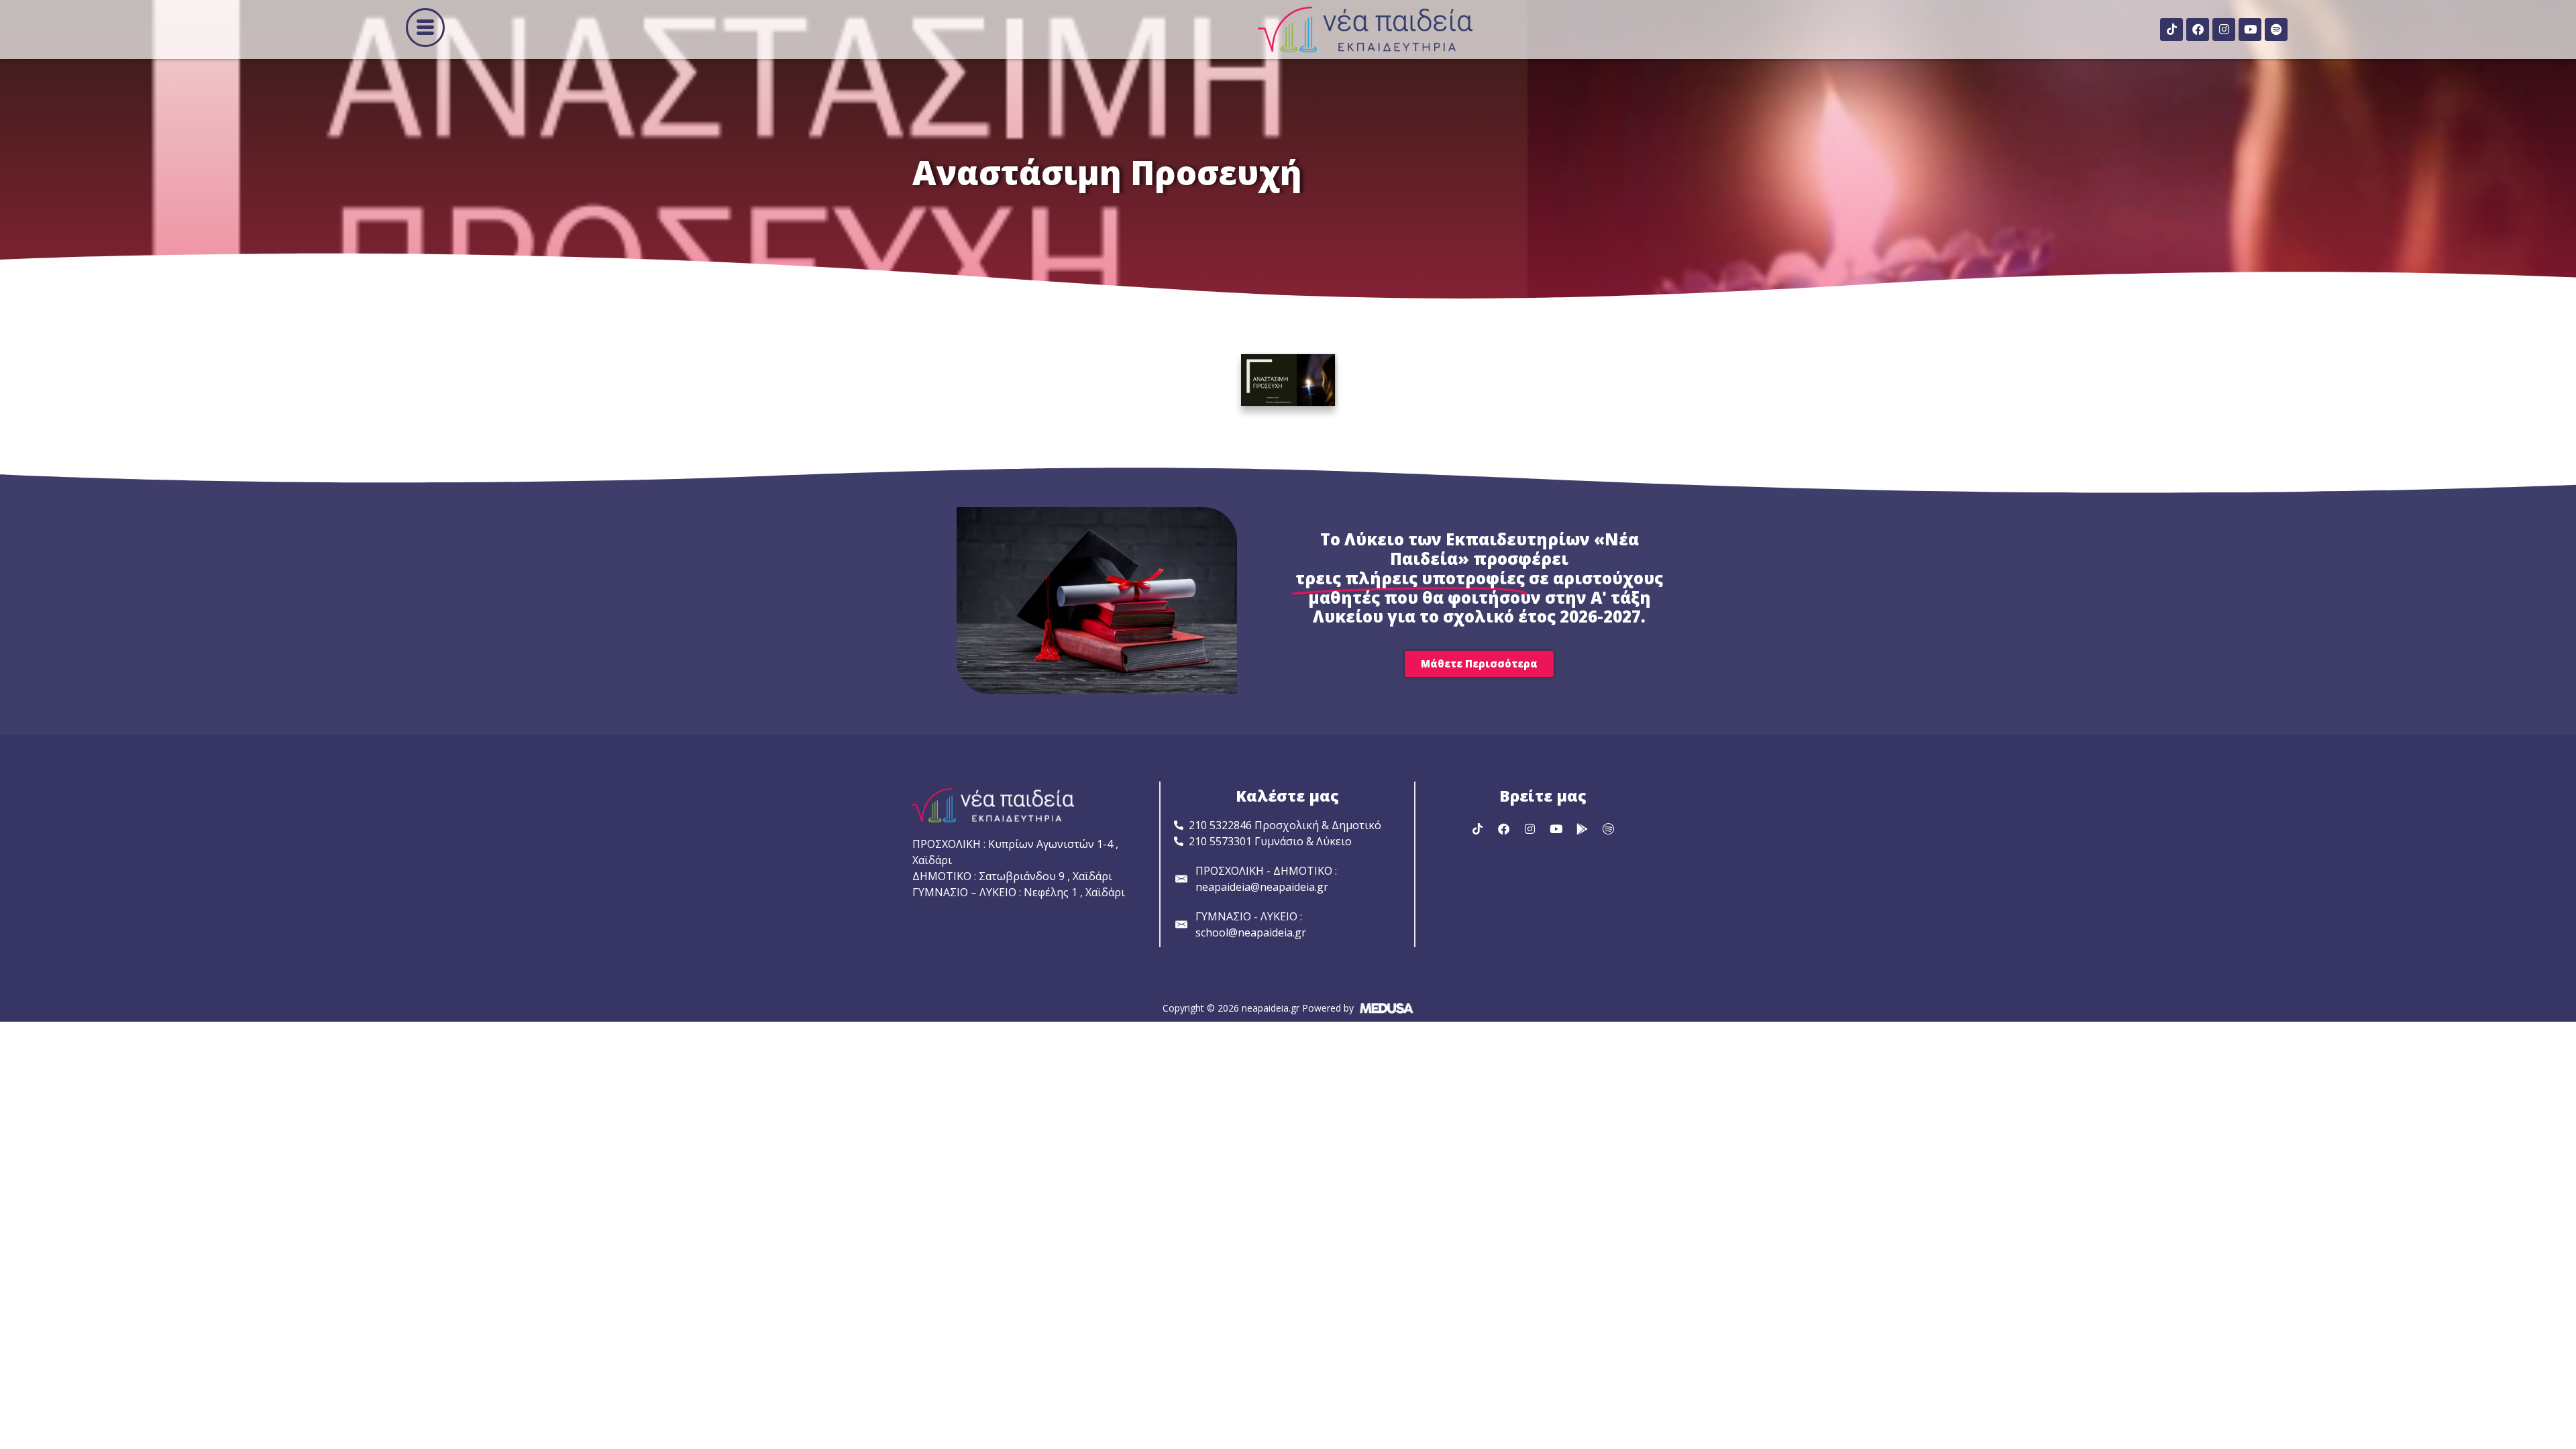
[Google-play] (1582, 828)
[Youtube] (2250, 30)
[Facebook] (2198, 30)
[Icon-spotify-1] (1608, 828)
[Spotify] (2276, 30)
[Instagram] (2224, 30)
